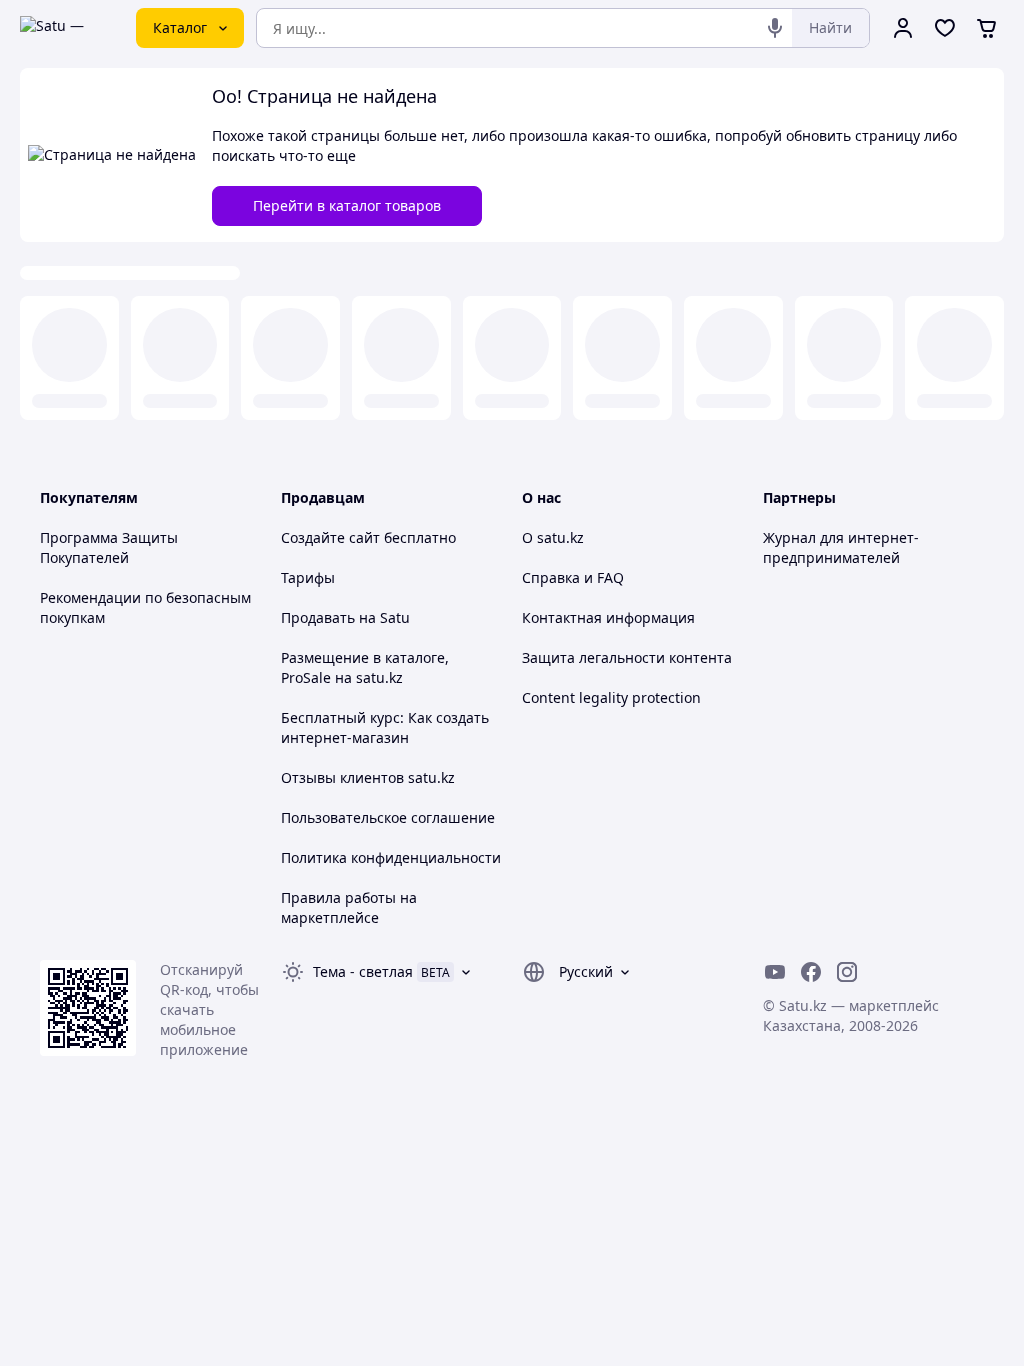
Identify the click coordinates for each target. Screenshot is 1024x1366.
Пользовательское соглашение (388, 817)
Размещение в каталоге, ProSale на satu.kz (365, 667)
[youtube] (775, 972)
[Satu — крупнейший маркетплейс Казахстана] (64, 28)
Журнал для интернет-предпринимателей (841, 547)
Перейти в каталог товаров (347, 205)
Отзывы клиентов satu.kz (368, 777)
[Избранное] (945, 28)
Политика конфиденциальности (391, 857)
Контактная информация (608, 617)
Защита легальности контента (627, 657)
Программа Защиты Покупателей (109, 547)
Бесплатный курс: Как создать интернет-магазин (385, 727)
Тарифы (308, 577)
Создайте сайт (330, 537)
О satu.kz (553, 537)
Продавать (318, 617)
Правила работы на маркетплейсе (349, 907)
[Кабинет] (903, 28)
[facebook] (811, 972)
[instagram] (847, 972)
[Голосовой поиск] (775, 28)
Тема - (363, 971)
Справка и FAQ (573, 577)
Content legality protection (611, 697)
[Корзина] (987, 28)
